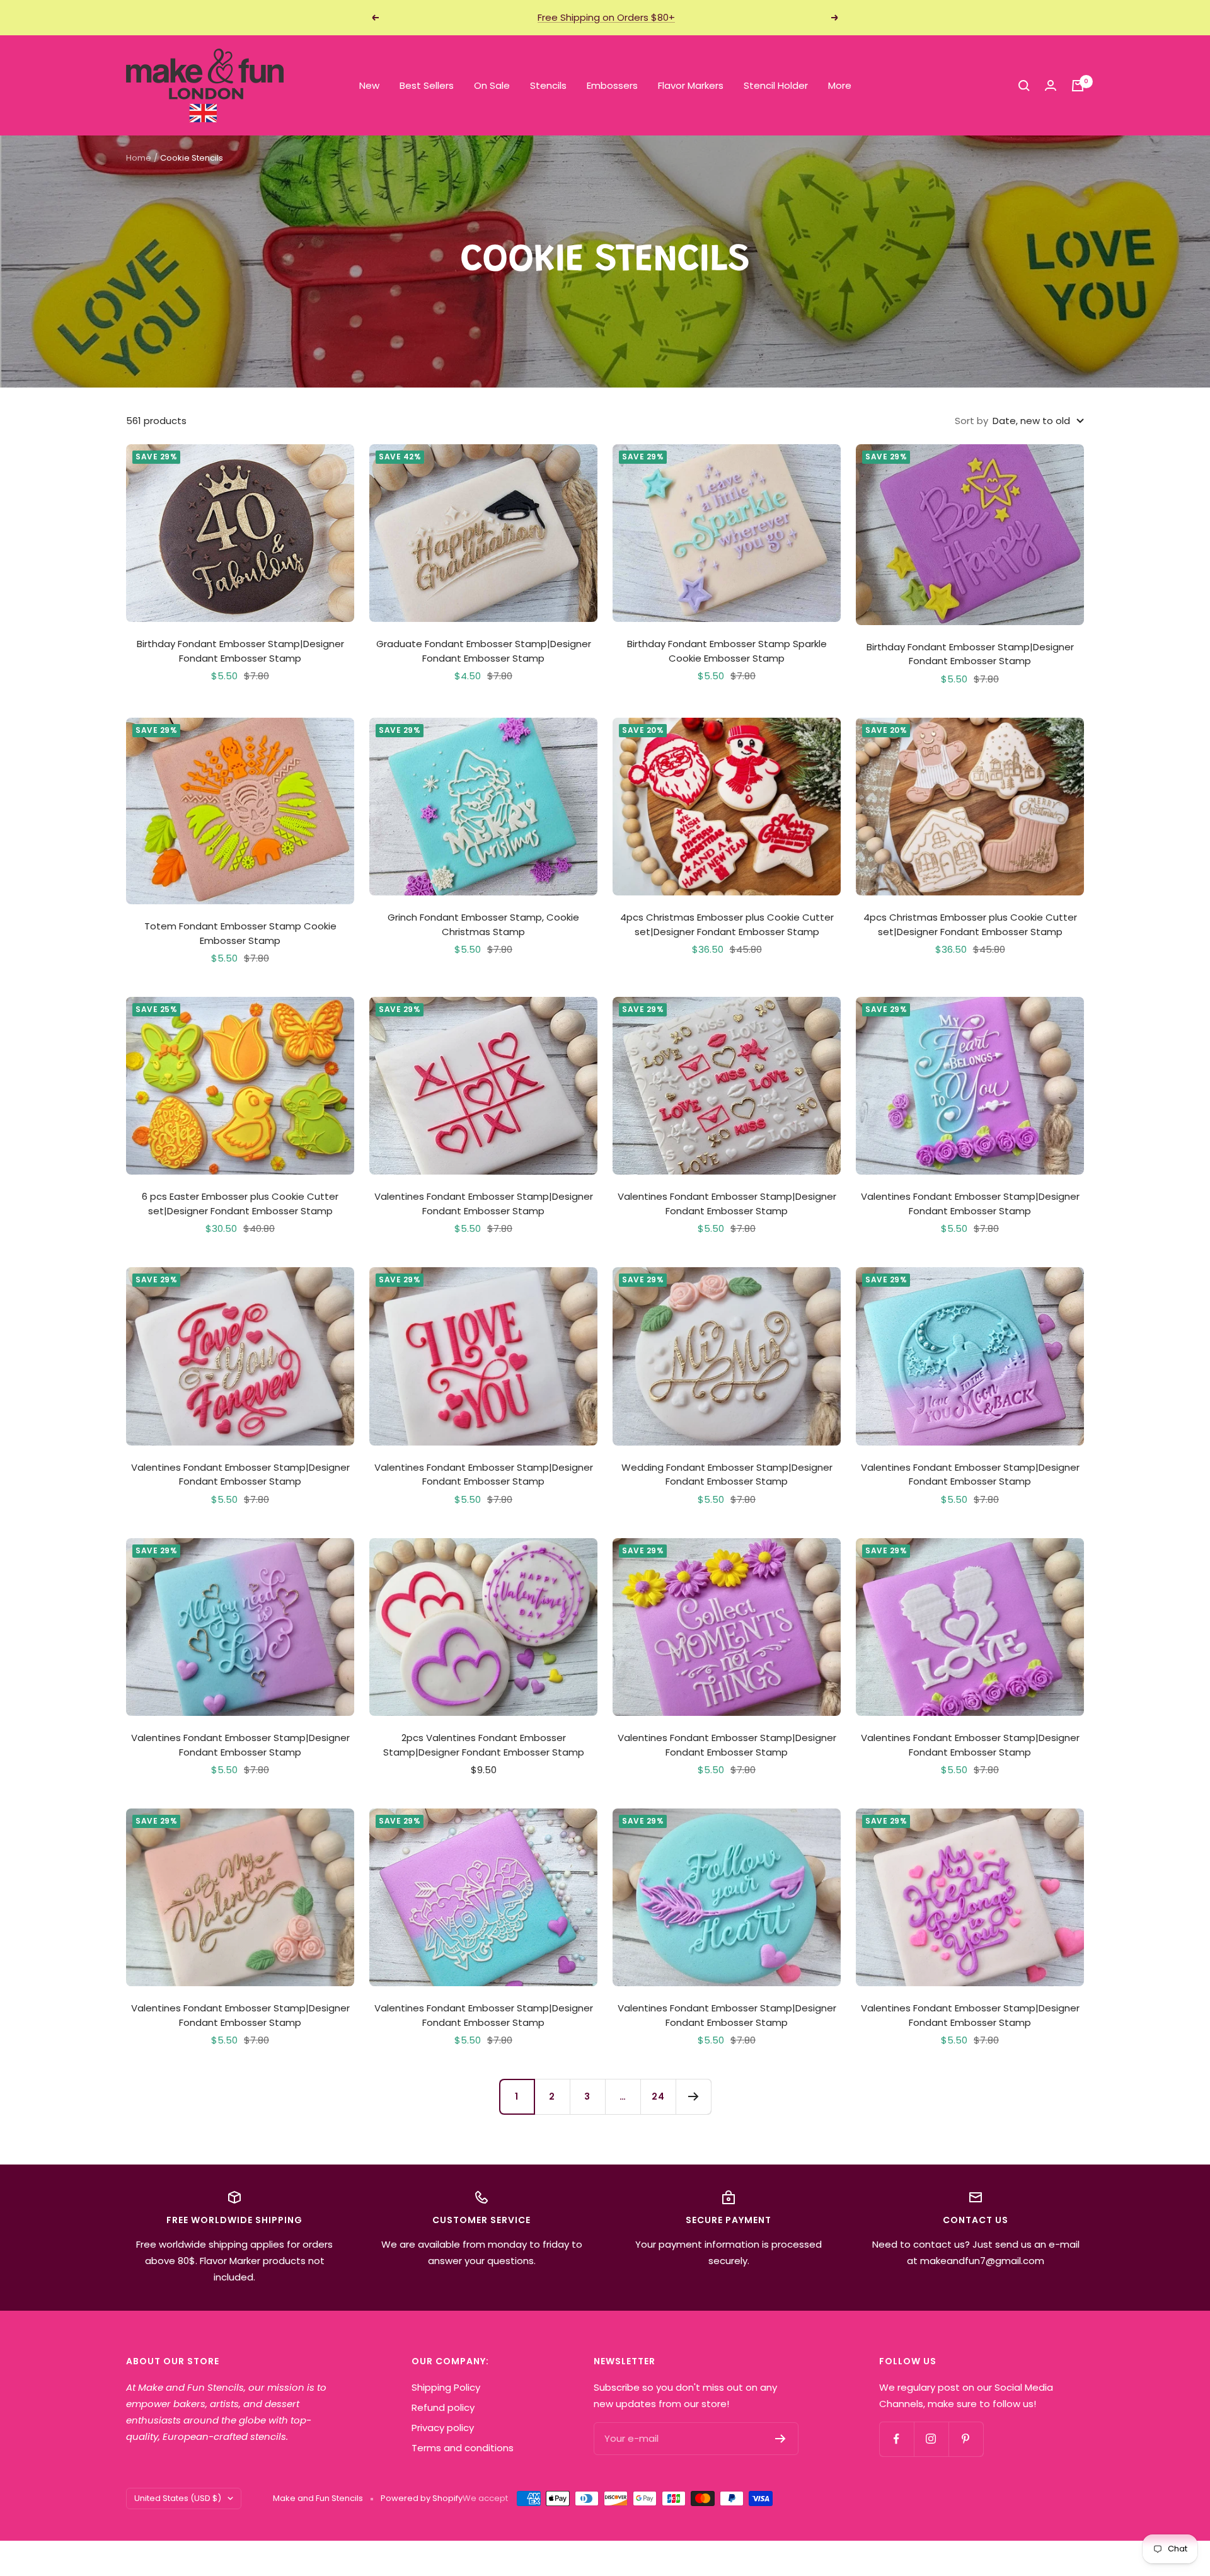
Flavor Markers (691, 85)
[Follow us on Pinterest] (966, 2439)
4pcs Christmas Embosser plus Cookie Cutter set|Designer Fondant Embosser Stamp (727, 924)
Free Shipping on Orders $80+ (606, 17)
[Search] (1024, 86)
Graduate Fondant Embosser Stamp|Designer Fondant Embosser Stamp (484, 651)
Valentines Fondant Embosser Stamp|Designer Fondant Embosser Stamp (484, 1204)
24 (658, 2096)
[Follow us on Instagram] (931, 2439)
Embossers (612, 85)
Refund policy (443, 2407)
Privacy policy (443, 2428)
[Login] (1051, 85)
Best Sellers (427, 85)
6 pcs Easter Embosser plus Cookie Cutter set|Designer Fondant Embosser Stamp (240, 1204)
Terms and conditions (463, 2448)
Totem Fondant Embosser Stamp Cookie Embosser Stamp (240, 933)
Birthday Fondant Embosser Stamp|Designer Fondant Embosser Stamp (240, 651)
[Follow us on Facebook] (896, 2439)
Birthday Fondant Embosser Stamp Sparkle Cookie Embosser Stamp (727, 651)
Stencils (548, 85)
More (840, 85)
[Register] (781, 2439)
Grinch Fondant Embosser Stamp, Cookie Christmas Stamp (483, 924)
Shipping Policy (446, 2387)
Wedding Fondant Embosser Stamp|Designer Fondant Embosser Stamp (727, 1475)
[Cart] (1078, 86)
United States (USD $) (178, 2498)
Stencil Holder (776, 85)
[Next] (693, 2096)
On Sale (492, 85)
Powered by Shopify (422, 2498)
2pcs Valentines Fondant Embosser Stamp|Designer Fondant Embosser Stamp (484, 1745)
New (369, 85)
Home (139, 158)
